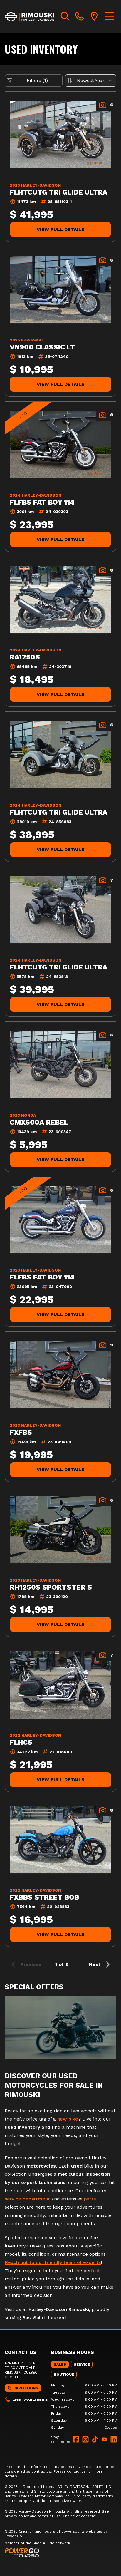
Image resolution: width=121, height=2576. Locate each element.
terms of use (49, 2516)
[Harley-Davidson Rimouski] (30, 16)
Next (95, 1964)
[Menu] (110, 16)
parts (90, 2199)
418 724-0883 (30, 2400)
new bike (68, 2119)
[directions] (94, 16)
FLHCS (21, 1742)
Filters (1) (37, 80)
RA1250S (25, 657)
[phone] (80, 16)
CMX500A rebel (39, 1122)
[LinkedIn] (114, 2439)
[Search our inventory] (65, 16)
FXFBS (21, 1432)
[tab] (60, 2364)
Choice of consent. (80, 2516)
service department (27, 2199)
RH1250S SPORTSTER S (51, 1587)
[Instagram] (85, 2439)
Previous (31, 1964)
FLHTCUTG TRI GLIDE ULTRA (58, 192)
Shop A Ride (43, 2543)
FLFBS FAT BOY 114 (42, 502)
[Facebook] (76, 2439)
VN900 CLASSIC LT (42, 347)
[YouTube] (104, 2439)
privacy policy (17, 2516)
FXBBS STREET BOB (44, 1897)
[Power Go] (60, 2552)
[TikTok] (95, 2439)
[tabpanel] (84, 2406)
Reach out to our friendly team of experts (53, 2262)
